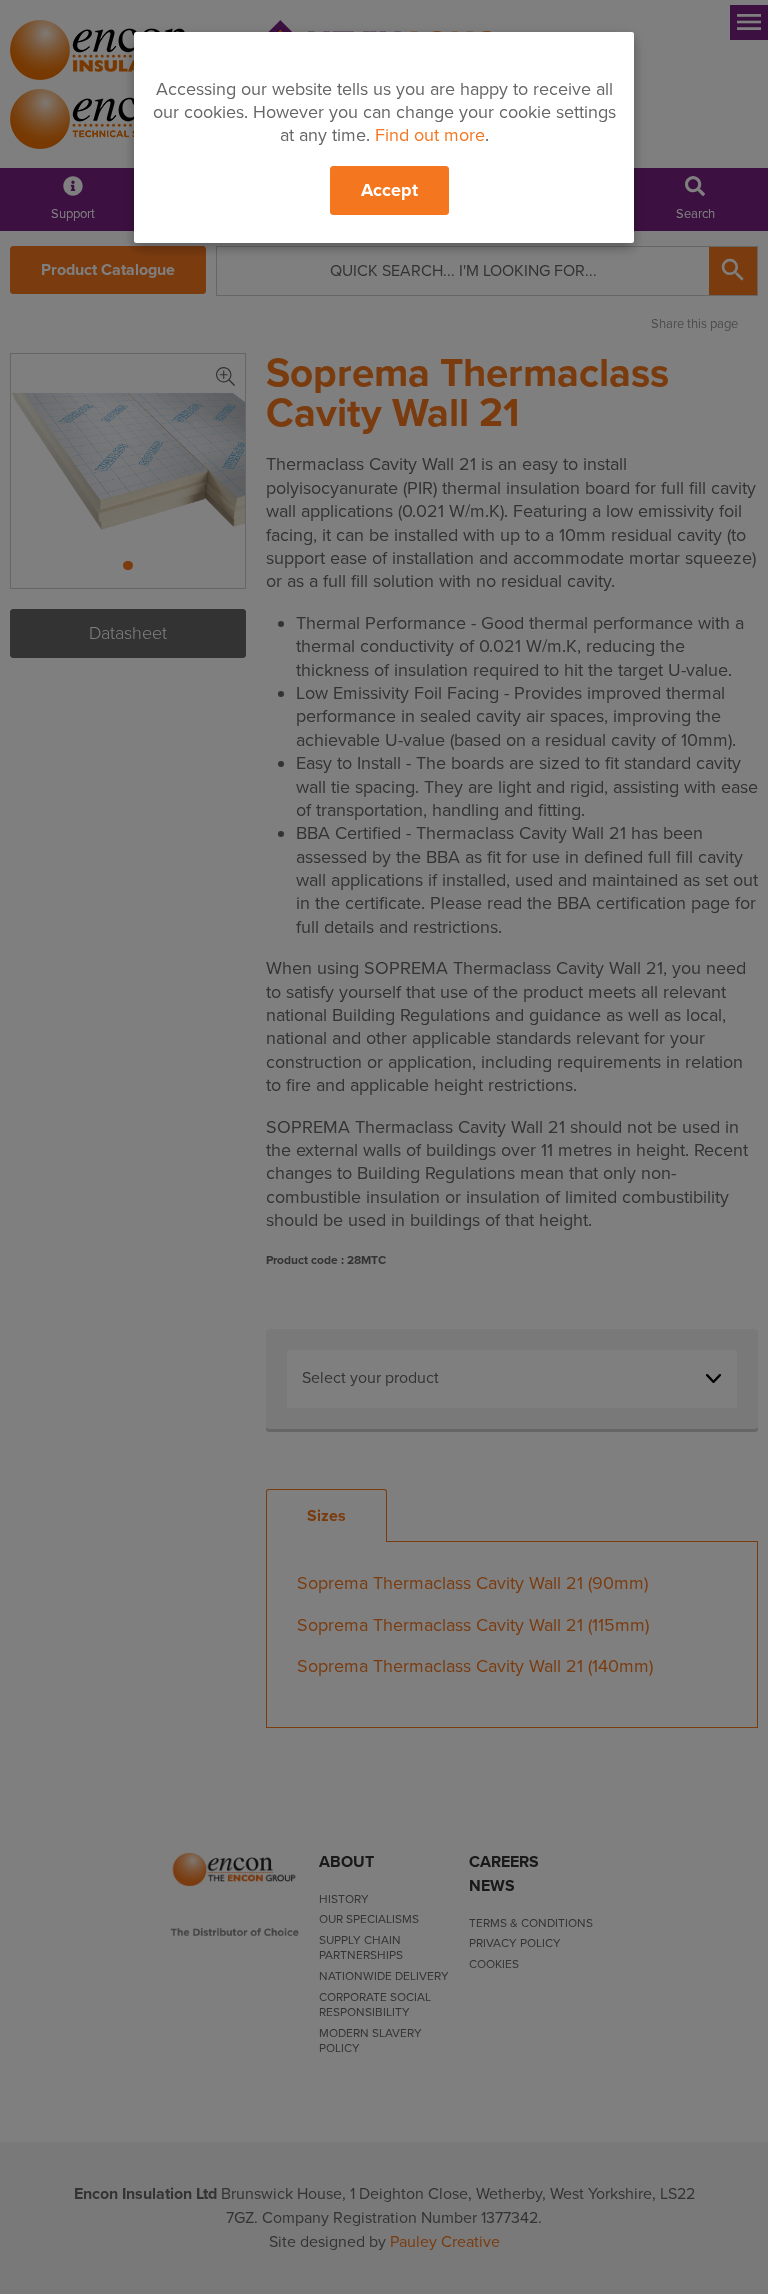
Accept (389, 190)
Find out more (430, 135)
